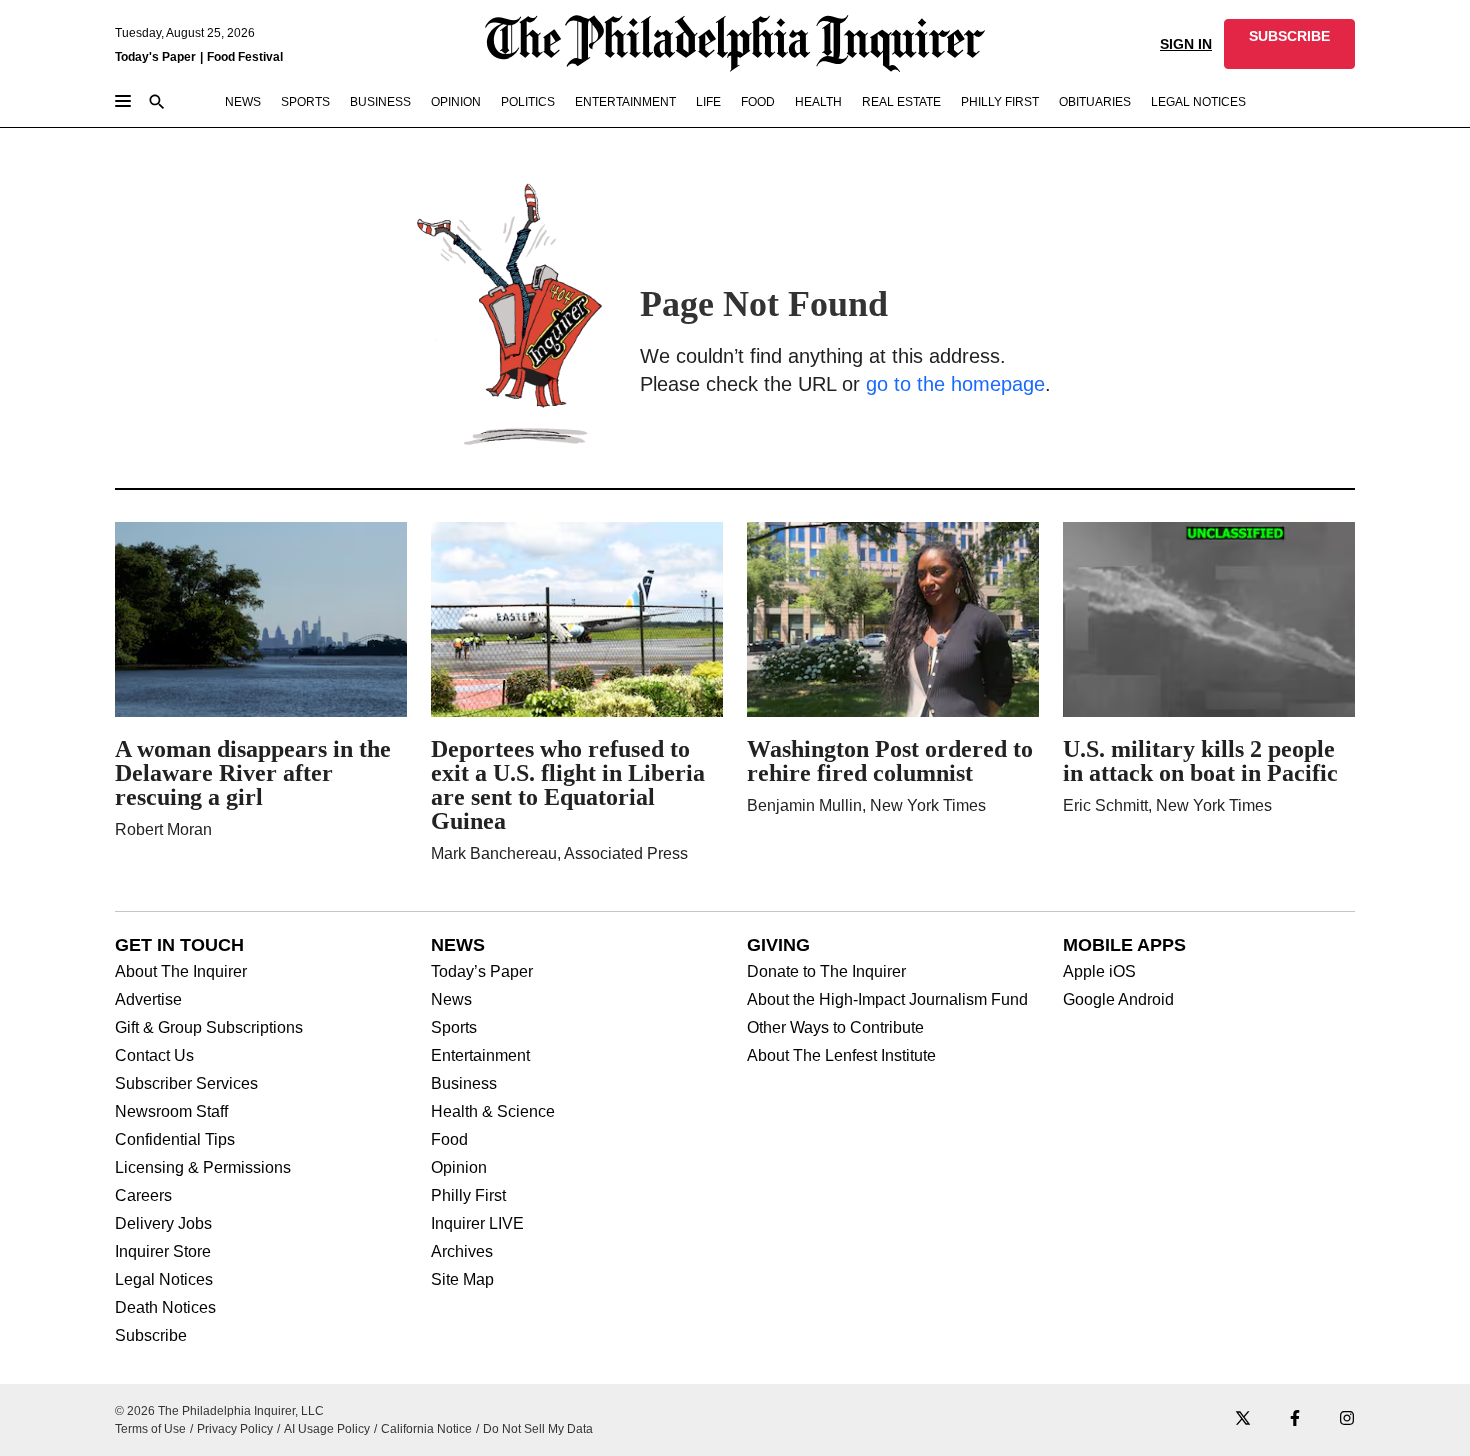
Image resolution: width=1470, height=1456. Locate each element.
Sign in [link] (1186, 44)
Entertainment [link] (625, 102)
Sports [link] (305, 102)
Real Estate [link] (901, 102)
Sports (454, 1028)
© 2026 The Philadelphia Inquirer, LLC (219, 1411)
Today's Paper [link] (155, 57)
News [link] (243, 102)
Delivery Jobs (163, 1224)
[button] (1289, 44)
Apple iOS (1099, 972)
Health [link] (818, 102)
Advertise (148, 1000)
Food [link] (758, 102)
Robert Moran (163, 829)
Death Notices (165, 1308)
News (451, 1000)
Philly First (468, 1196)
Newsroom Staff (171, 1112)
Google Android (1118, 1000)
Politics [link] (528, 102)
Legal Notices (164, 1280)
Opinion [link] (456, 102)
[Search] (157, 103)
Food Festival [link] (245, 57)
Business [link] (380, 102)
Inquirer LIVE (477, 1224)
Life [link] (708, 102)
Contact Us (154, 1056)
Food (449, 1140)
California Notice (426, 1429)
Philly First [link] (1000, 102)
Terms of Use (150, 1429)
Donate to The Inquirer (826, 972)
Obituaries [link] (1095, 102)
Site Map (462, 1280)
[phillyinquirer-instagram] (1347, 1419)
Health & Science (493, 1112)
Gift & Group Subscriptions (209, 1028)
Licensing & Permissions (203, 1168)
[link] (1289, 44)
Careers (143, 1196)
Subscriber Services (186, 1084)
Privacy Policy (235, 1429)
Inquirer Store (163, 1252)
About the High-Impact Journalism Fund (887, 1000)
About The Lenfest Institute (841, 1056)
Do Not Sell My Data (538, 1429)
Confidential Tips (175, 1140)
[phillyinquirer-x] (1243, 1419)
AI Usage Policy (327, 1429)
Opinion (459, 1168)
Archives (462, 1252)
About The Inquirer (181, 972)
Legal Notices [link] (1198, 102)
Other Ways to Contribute (835, 1028)
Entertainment (480, 1056)
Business (464, 1084)
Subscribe (151, 1336)
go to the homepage (955, 384)
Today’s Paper (482, 972)
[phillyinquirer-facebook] (1295, 1419)
